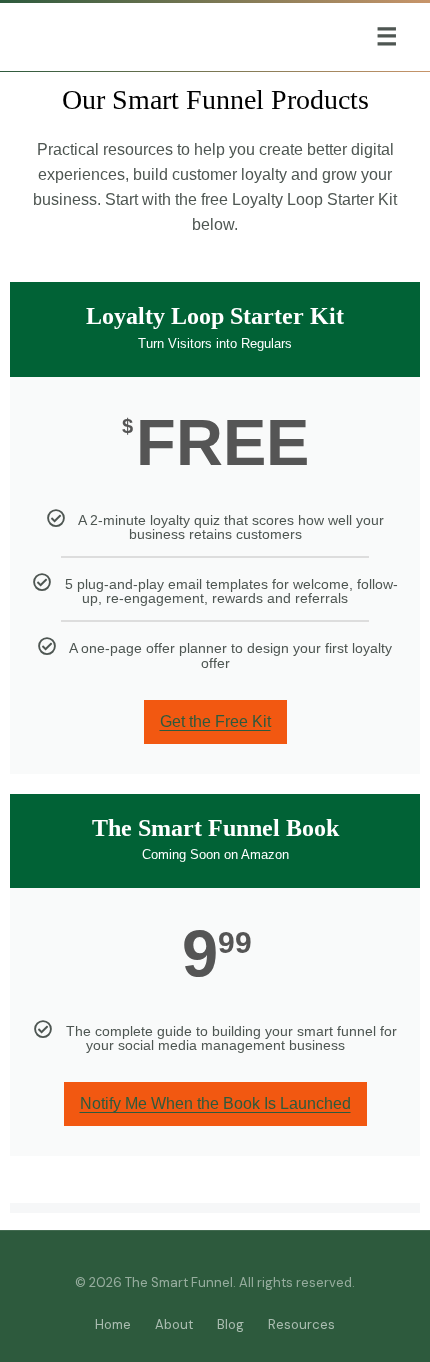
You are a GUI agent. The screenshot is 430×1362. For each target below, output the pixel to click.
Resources (301, 1324)
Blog (230, 1324)
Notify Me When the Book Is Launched (215, 1103)
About (174, 1324)
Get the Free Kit (215, 721)
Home (113, 1324)
